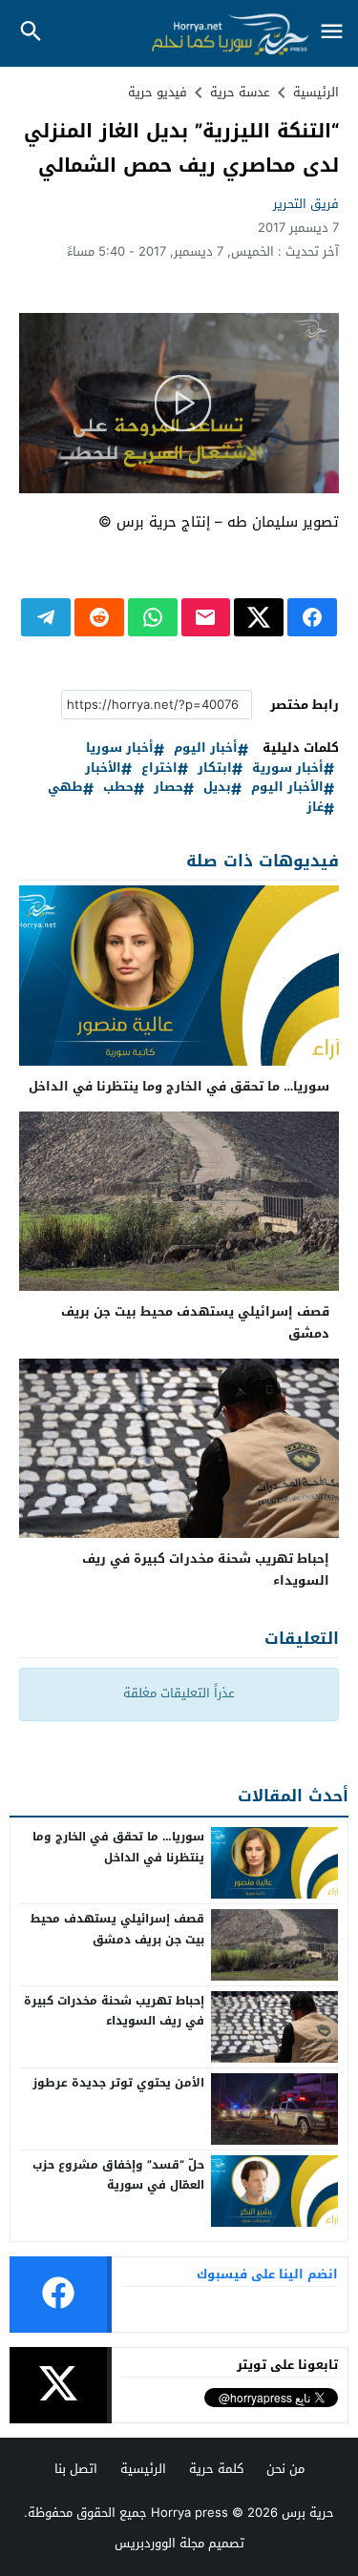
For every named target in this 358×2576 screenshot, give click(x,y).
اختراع (159, 769)
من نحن (285, 2469)
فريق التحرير (306, 204)
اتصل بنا (76, 2469)
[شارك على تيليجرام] (46, 617)
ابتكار (215, 769)
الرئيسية (143, 2469)
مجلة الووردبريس (159, 2543)
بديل (217, 788)
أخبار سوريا (120, 748)
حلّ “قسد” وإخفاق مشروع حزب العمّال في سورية (118, 2175)
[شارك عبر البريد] (206, 617)
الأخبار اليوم (287, 788)
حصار (168, 788)
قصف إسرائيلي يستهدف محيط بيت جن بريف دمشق (195, 1322)
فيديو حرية (158, 92)
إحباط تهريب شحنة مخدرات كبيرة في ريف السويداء (206, 1569)
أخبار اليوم (206, 748)
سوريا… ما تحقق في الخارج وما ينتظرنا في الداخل (179, 1086)
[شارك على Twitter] (259, 617)
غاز (315, 808)
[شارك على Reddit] (99, 617)
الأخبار (103, 769)
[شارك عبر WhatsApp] (153, 617)
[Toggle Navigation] (331, 33)
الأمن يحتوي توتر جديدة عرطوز (118, 2083)
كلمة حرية (216, 2469)
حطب (118, 788)
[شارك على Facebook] (312, 617)
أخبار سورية (288, 769)
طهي (65, 788)
